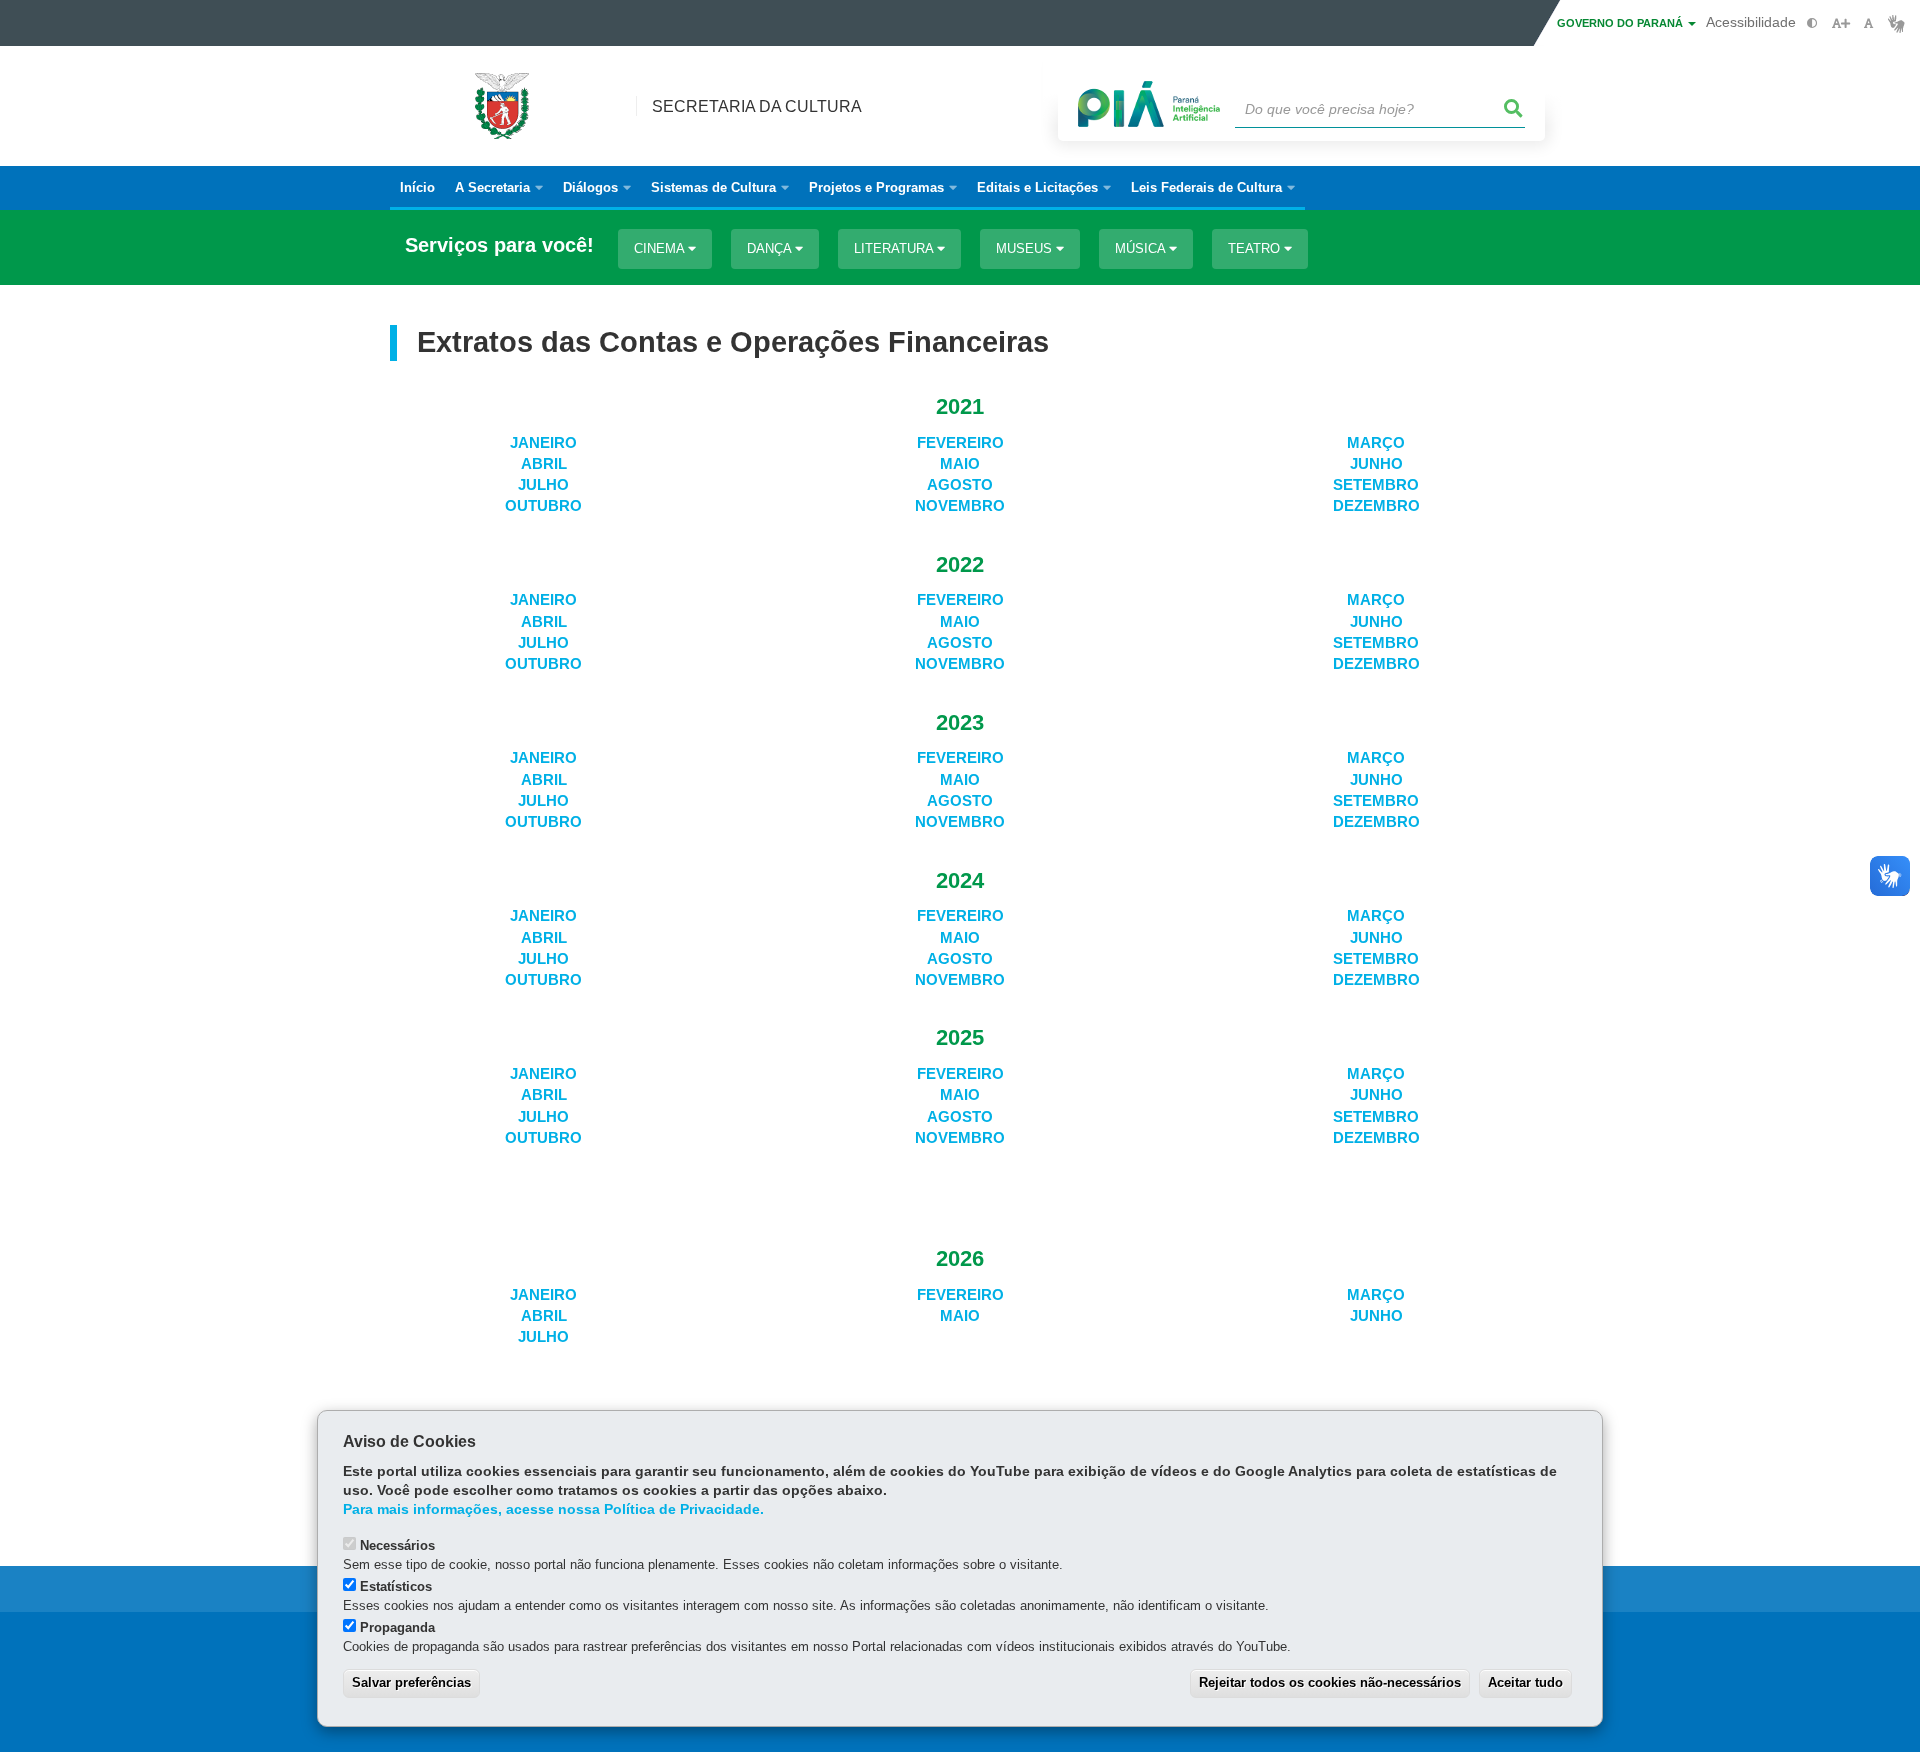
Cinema (661, 248)
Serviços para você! (499, 245)
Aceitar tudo (1525, 1682)
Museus (1026, 248)
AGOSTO (960, 485)
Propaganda (397, 1627)
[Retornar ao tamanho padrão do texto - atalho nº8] (1868, 23)
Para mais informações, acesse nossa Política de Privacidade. (553, 1509)
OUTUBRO (543, 506)
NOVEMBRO (960, 506)
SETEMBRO (1376, 485)
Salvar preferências (411, 1682)
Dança (771, 248)
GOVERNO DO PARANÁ (1621, 23)
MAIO (960, 464)
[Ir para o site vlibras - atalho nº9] (1896, 23)
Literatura (895, 248)
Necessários (397, 1545)
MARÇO (1376, 443)
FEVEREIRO (960, 443)
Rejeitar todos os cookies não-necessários (1330, 1682)
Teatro (1256, 248)
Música (1142, 248)
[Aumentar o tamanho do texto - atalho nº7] (1840, 23)
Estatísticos (396, 1586)
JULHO (543, 485)
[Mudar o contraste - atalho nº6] (1812, 23)
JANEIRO (543, 443)
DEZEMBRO (1376, 506)
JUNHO (1376, 464)
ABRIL (544, 464)
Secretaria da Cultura (757, 106)
